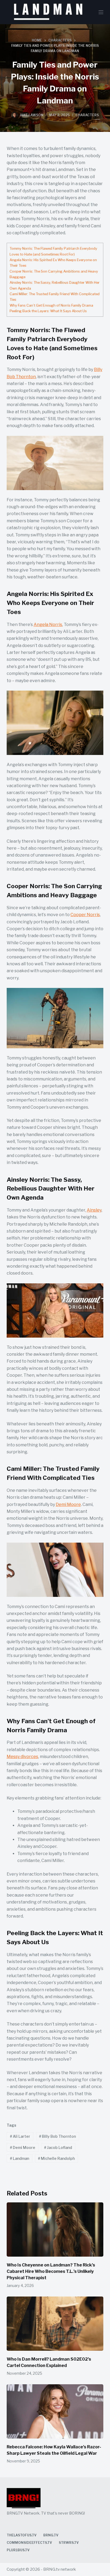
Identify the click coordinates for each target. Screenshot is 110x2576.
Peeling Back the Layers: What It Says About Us (48, 311)
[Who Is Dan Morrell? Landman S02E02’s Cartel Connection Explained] (55, 2324)
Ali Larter (20, 2136)
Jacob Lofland (58, 2147)
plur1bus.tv (18, 2550)
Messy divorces (22, 1757)
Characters (87, 115)
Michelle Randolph (56, 2158)
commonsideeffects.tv (29, 2543)
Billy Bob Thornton (57, 2136)
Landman (19, 2158)
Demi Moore (68, 1504)
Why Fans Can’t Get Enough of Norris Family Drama (51, 305)
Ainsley (94, 1210)
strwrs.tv (69, 2543)
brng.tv (51, 2535)
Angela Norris (48, 625)
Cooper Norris (85, 915)
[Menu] (101, 12)
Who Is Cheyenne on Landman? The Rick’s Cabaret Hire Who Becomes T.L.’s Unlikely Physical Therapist (51, 2271)
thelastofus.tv (22, 2535)
